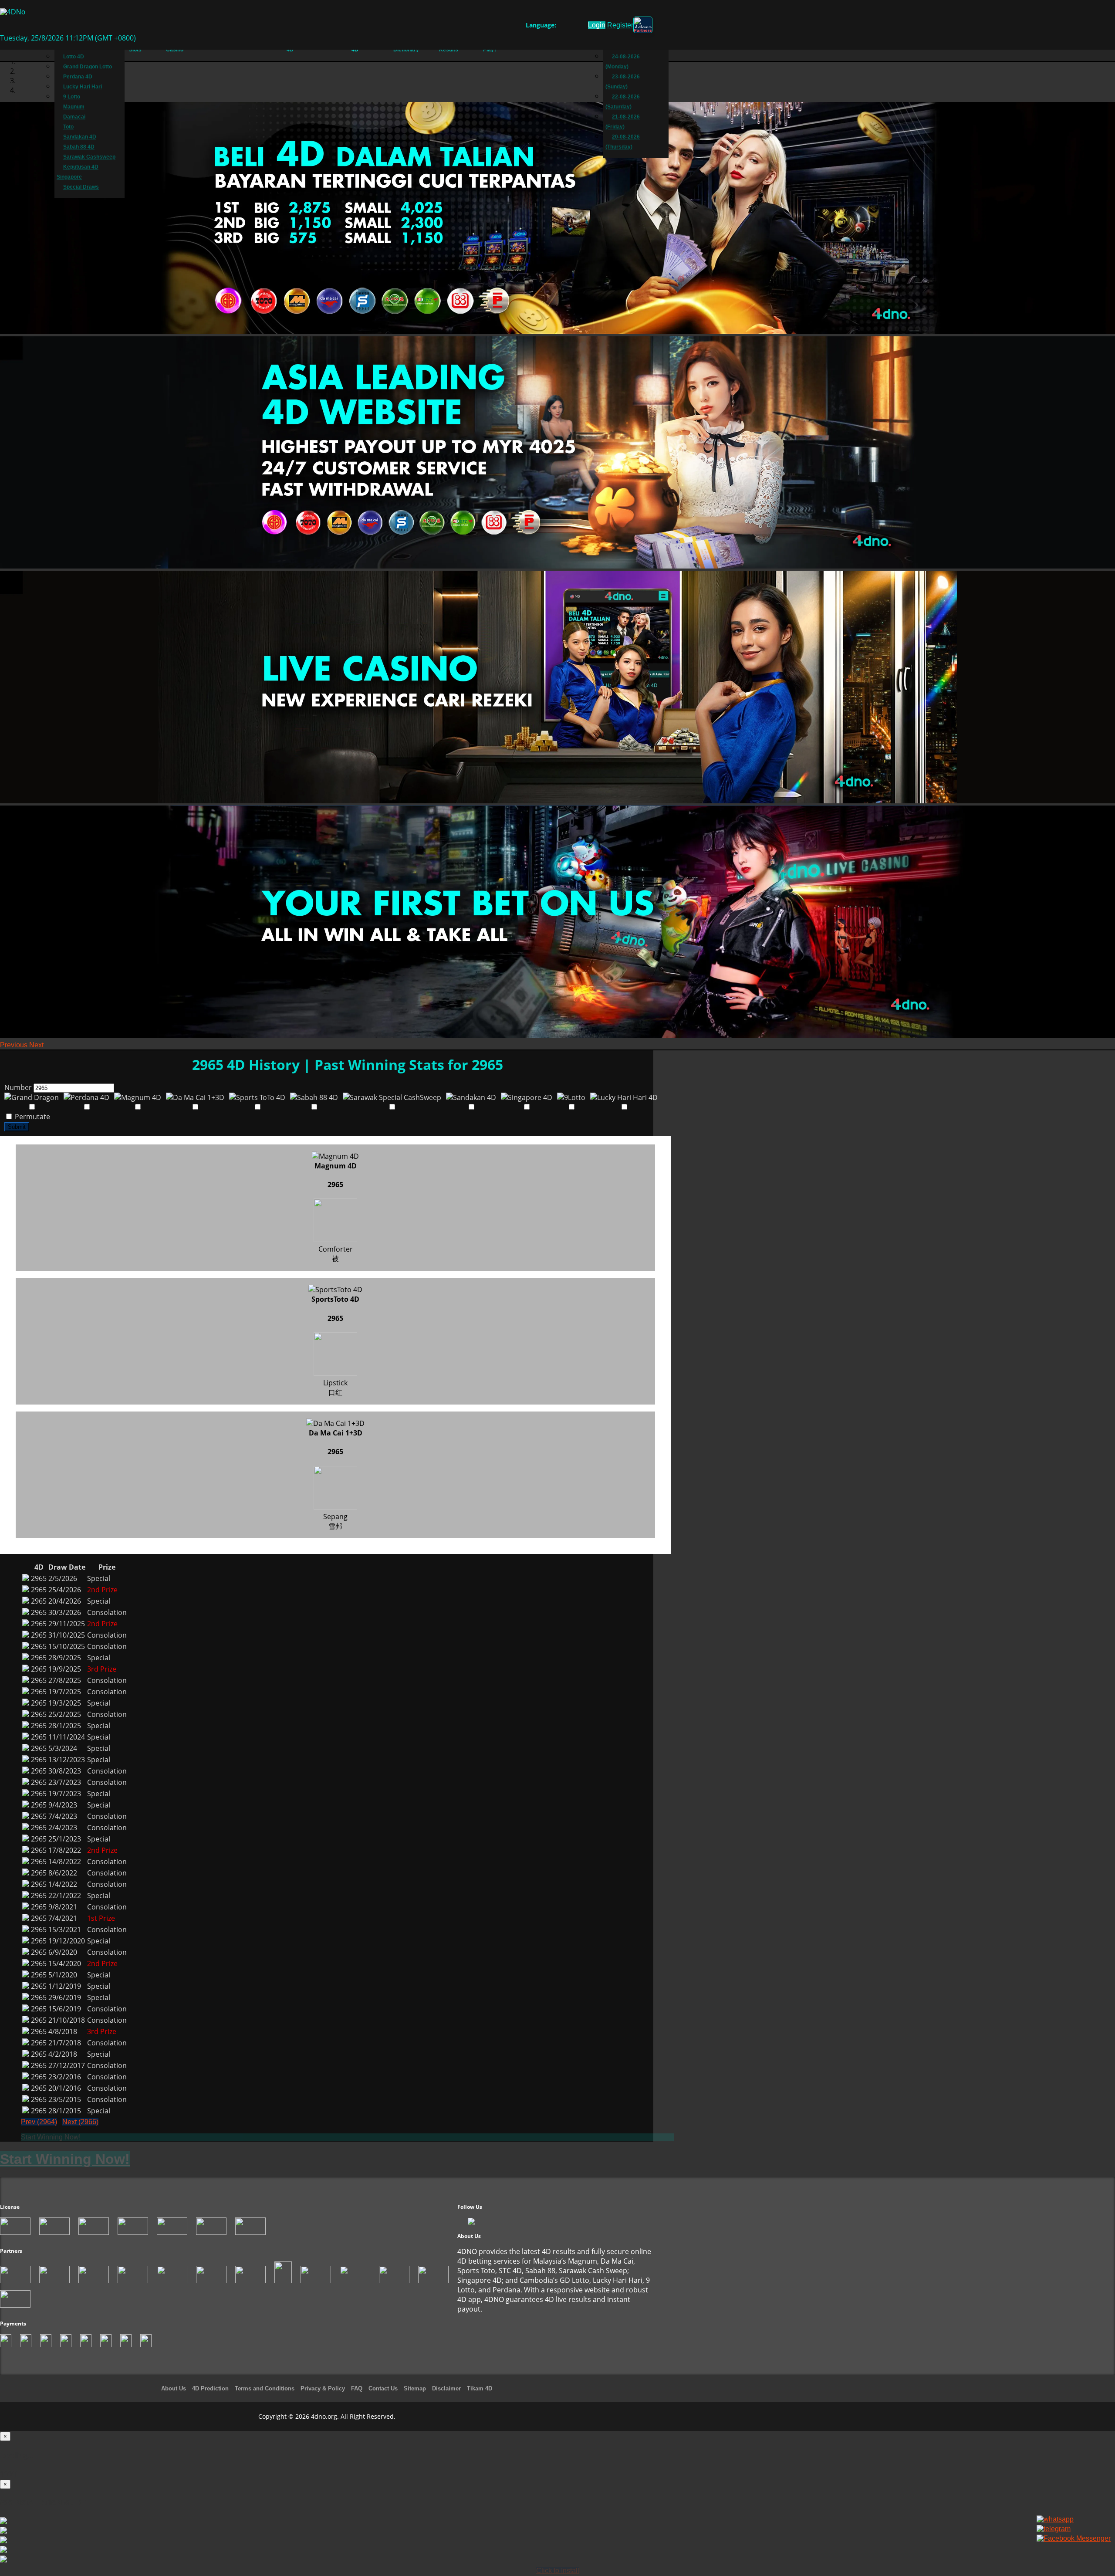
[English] (561, 27)
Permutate (32, 1117)
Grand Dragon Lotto (88, 67)
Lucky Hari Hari (83, 87)
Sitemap (415, 2388)
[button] (15, 1045)
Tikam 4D (480, 2388)
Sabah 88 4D (79, 147)
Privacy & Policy (323, 2388)
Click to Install (558, 2571)
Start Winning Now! (51, 2137)
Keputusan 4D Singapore (78, 172)
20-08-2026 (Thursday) (623, 142)
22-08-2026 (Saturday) (623, 102)
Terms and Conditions (265, 2388)
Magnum (74, 107)
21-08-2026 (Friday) (623, 122)
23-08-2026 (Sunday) (623, 82)
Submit (17, 1127)
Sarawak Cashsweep (89, 157)
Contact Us (383, 2388)
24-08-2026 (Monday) (623, 62)
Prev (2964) (39, 2122)
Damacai (74, 117)
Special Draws (81, 187)
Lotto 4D (74, 57)
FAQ (357, 2388)
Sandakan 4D (80, 137)
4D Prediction (210, 2388)
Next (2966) (80, 2122)
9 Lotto (72, 97)
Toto (68, 127)
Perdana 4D (78, 77)
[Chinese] (569, 27)
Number (18, 1087)
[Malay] (578, 27)
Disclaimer (446, 2388)
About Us (174, 2388)
